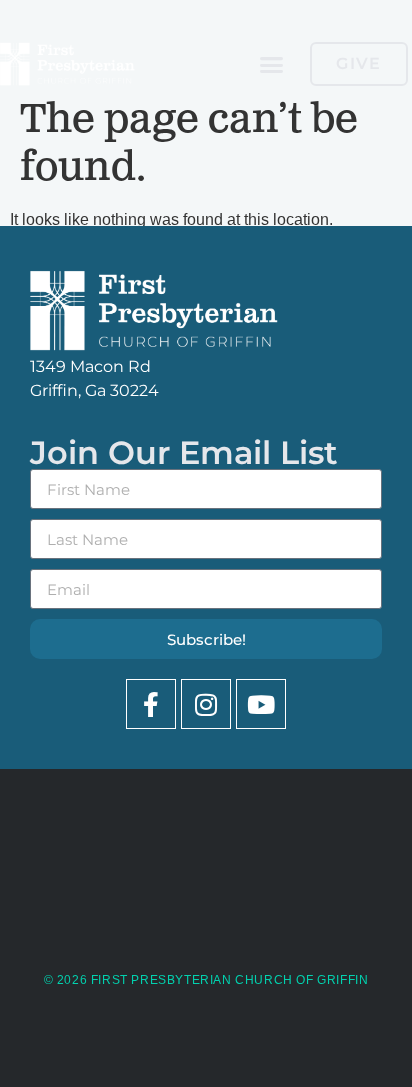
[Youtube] (261, 704)
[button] (272, 64)
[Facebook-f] (151, 704)
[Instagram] (206, 704)
